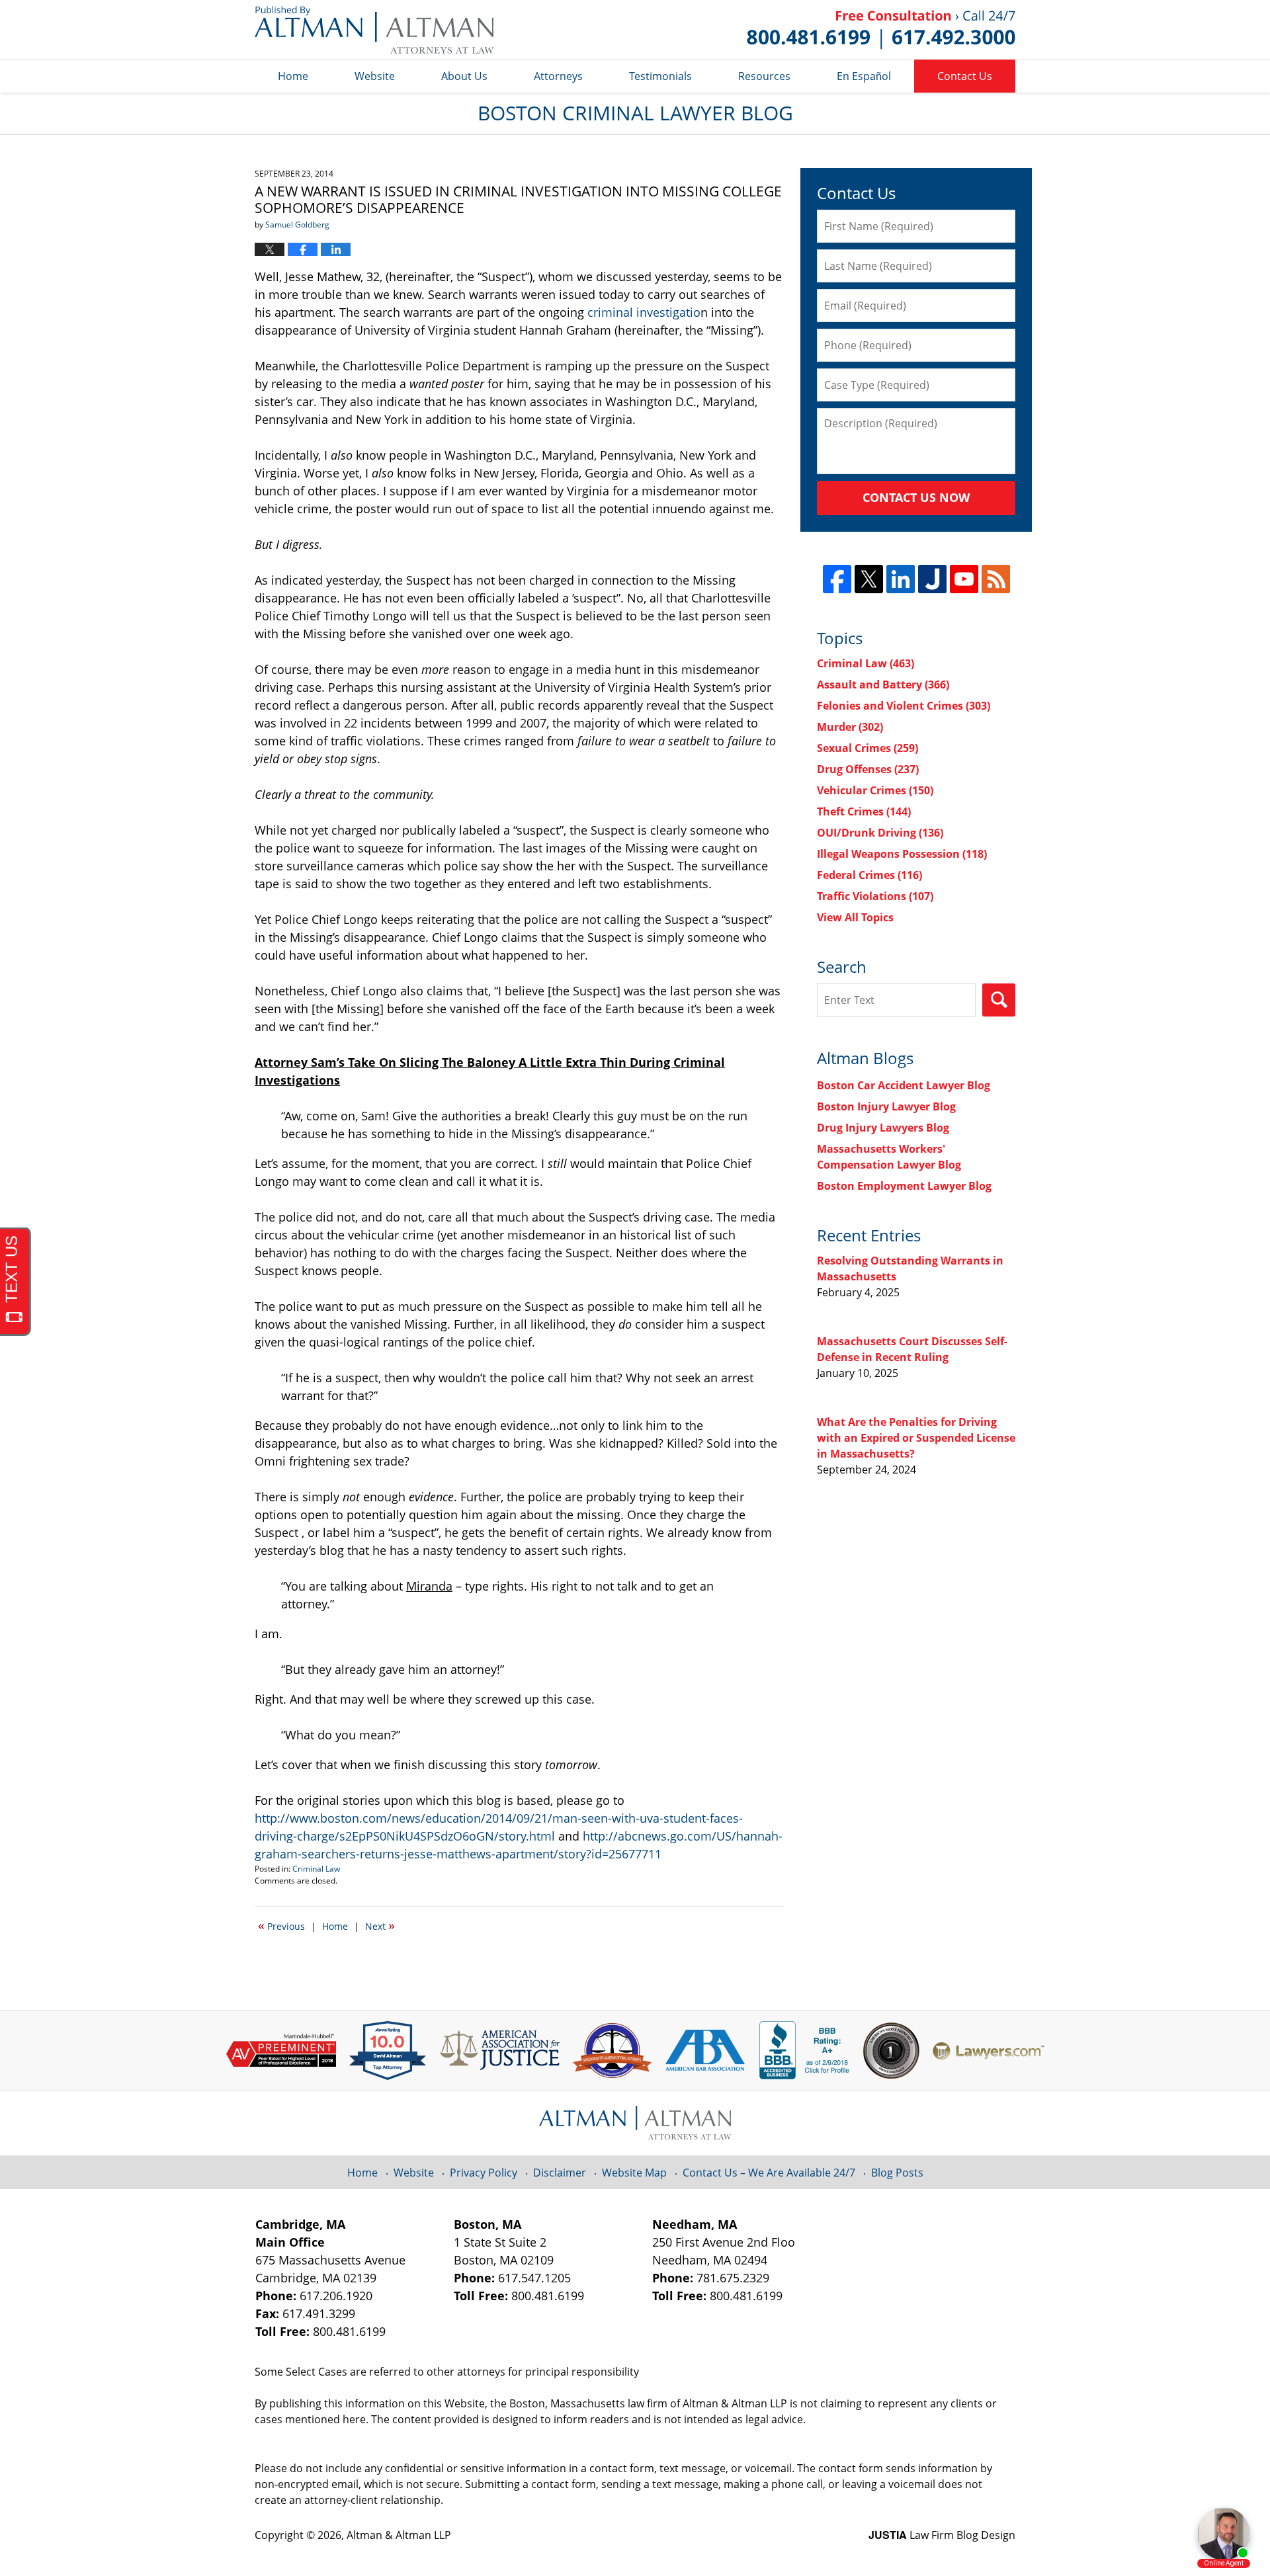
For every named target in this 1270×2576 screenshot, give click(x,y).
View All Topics (855, 917)
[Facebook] (837, 579)
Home (293, 76)
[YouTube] (964, 579)
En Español (864, 76)
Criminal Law (316, 1869)
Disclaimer (560, 2173)
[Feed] (996, 579)
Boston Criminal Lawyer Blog (374, 30)
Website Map (634, 2173)
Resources (764, 76)
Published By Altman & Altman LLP (881, 30)
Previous (281, 1925)
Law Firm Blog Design (942, 2535)
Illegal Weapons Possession (902, 854)
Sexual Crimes (868, 748)
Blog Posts (897, 2173)
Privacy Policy (484, 2173)
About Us (464, 76)
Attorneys (558, 76)
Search (999, 1000)
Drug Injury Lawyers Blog (883, 1128)
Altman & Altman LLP (399, 2535)
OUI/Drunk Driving (880, 833)
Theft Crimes (864, 811)
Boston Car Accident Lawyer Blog (904, 1085)
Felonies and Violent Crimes (904, 706)
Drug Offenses (868, 769)
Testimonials (660, 76)
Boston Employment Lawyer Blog (904, 1186)
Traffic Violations (875, 896)
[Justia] (932, 579)
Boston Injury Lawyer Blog (886, 1106)
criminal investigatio (644, 312)
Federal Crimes (869, 875)
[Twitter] (869, 579)
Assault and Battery (883, 685)
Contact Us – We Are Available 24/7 (769, 2173)
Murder (850, 727)
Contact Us (965, 76)
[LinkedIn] (901, 579)
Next (380, 1925)
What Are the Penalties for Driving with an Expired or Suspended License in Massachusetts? (916, 1438)
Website (375, 76)
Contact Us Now (916, 497)
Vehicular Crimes (875, 790)
